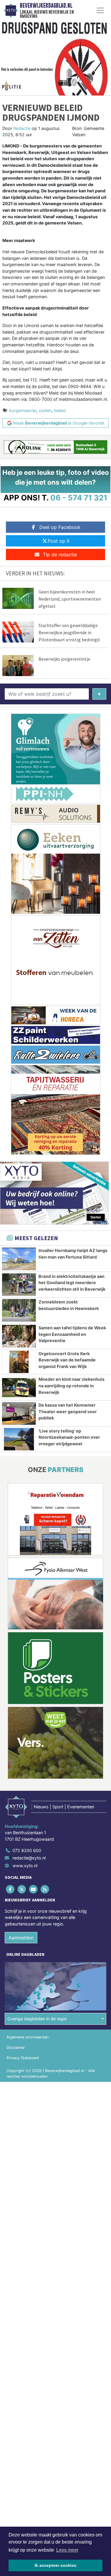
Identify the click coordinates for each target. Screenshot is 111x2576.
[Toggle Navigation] (100, 10)
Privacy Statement (23, 2058)
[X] (22, 1889)
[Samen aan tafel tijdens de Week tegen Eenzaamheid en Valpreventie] (19, 1336)
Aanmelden (21, 1938)
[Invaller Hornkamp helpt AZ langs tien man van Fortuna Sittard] (19, 1259)
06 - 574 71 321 (79, 498)
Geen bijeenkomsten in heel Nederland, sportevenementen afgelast (70, 599)
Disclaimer (16, 2048)
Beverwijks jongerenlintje (64, 659)
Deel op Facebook (60, 527)
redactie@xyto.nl (29, 1858)
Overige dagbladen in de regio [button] (37, 2019)
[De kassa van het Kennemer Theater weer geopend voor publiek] (19, 1413)
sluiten (45, 410)
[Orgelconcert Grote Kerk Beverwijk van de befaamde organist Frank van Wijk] (19, 1362)
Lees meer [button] (67, 2550)
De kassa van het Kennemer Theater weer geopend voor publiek (68, 1411)
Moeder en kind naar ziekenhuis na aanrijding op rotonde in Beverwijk (71, 1386)
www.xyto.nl (25, 1866)
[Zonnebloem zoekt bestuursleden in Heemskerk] (19, 1310)
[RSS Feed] (45, 1889)
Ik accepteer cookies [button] (55, 2565)
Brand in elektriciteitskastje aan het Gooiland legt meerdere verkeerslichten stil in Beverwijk (72, 1283)
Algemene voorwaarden (28, 2037)
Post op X (59, 541)
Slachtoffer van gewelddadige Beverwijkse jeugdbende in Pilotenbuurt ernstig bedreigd (69, 632)
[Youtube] (34, 1889)
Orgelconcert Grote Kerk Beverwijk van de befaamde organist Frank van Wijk (67, 1360)
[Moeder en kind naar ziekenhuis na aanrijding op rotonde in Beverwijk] (19, 1388)
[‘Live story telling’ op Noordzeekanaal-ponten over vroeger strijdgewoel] (19, 1439)
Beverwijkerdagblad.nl (46, 6)
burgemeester (23, 410)
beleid (60, 410)
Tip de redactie (60, 555)
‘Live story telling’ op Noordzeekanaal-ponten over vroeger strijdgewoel (69, 1437)
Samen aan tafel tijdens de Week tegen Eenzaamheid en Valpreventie (72, 1334)
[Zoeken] (99, 694)
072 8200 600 (27, 1850)
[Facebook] (11, 1889)
